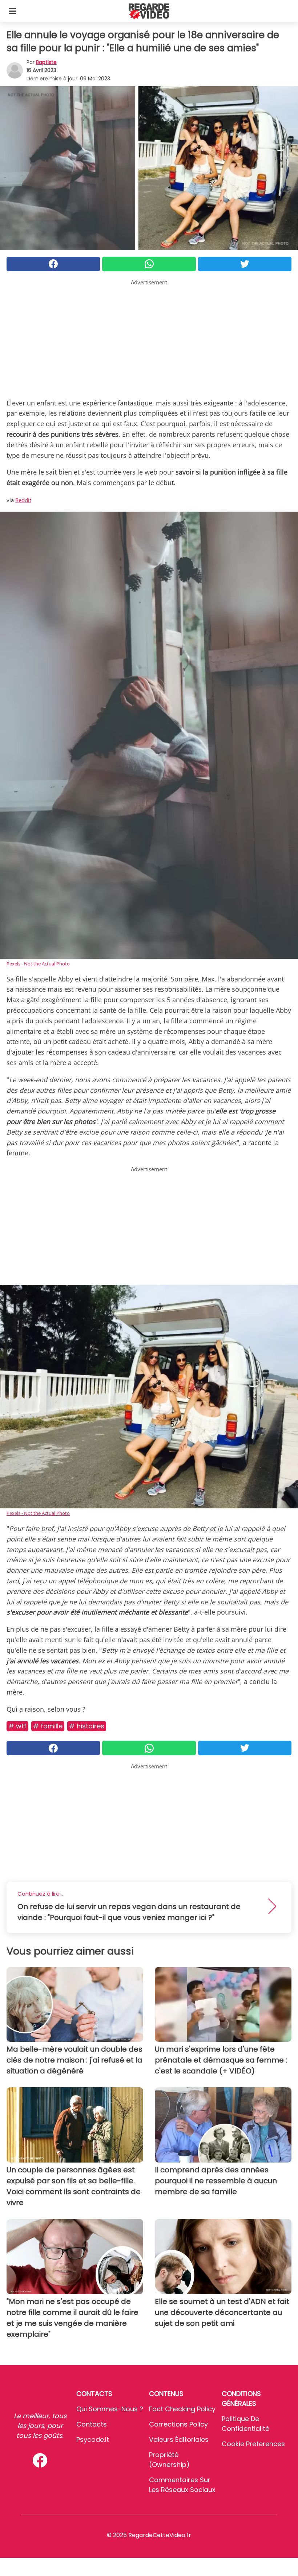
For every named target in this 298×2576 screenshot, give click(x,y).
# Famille (48, 1726)
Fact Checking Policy (182, 2409)
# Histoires (87, 1726)
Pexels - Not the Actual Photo (38, 964)
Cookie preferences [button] (253, 2444)
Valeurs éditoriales (179, 2439)
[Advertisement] (149, 337)
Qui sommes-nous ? (110, 2409)
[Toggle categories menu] (12, 11)
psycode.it (93, 2439)
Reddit (23, 500)
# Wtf (17, 1726)
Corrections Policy (178, 2424)
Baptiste (46, 62)
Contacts (92, 2424)
